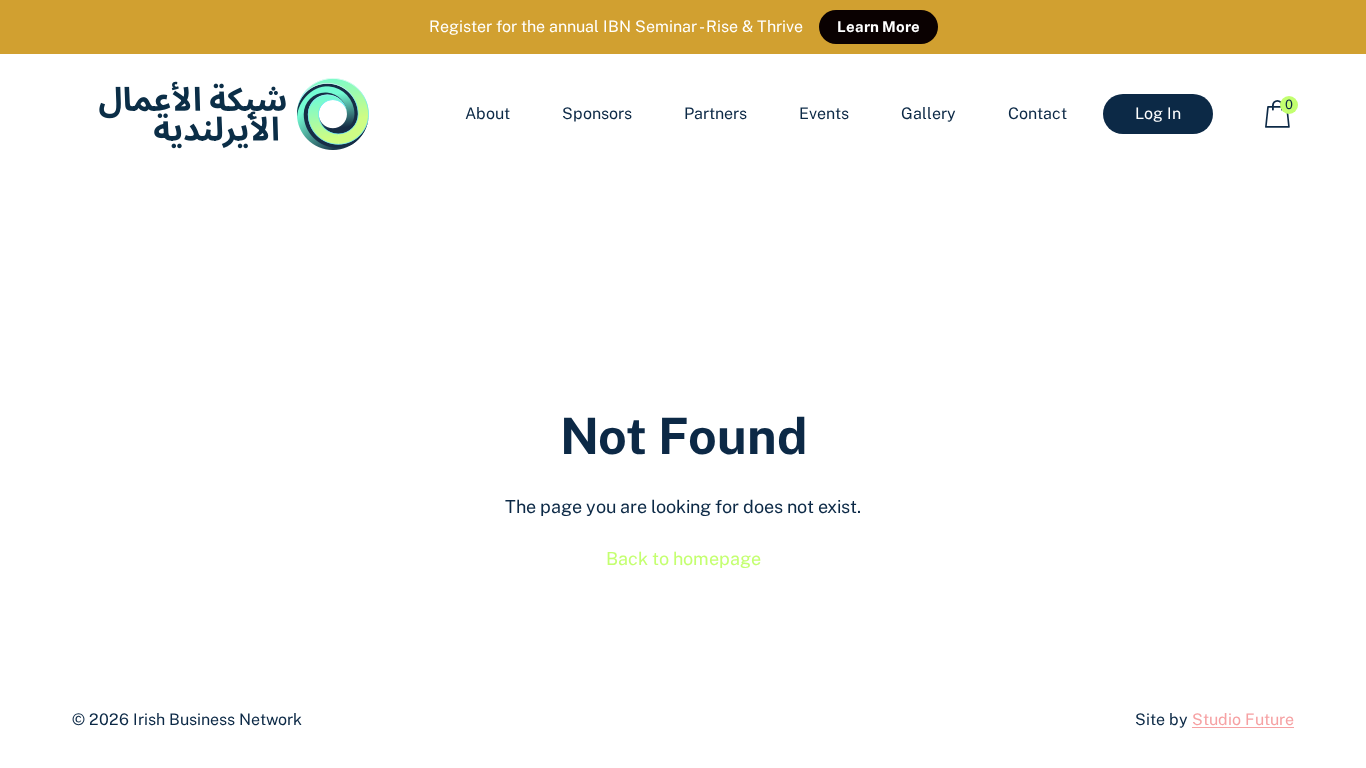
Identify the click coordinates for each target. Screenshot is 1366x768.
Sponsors (597, 113)
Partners (715, 113)
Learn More (878, 26)
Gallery (928, 113)
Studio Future (1243, 719)
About (487, 113)
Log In (1158, 113)
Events (824, 113)
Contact (1037, 113)
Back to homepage (683, 558)
